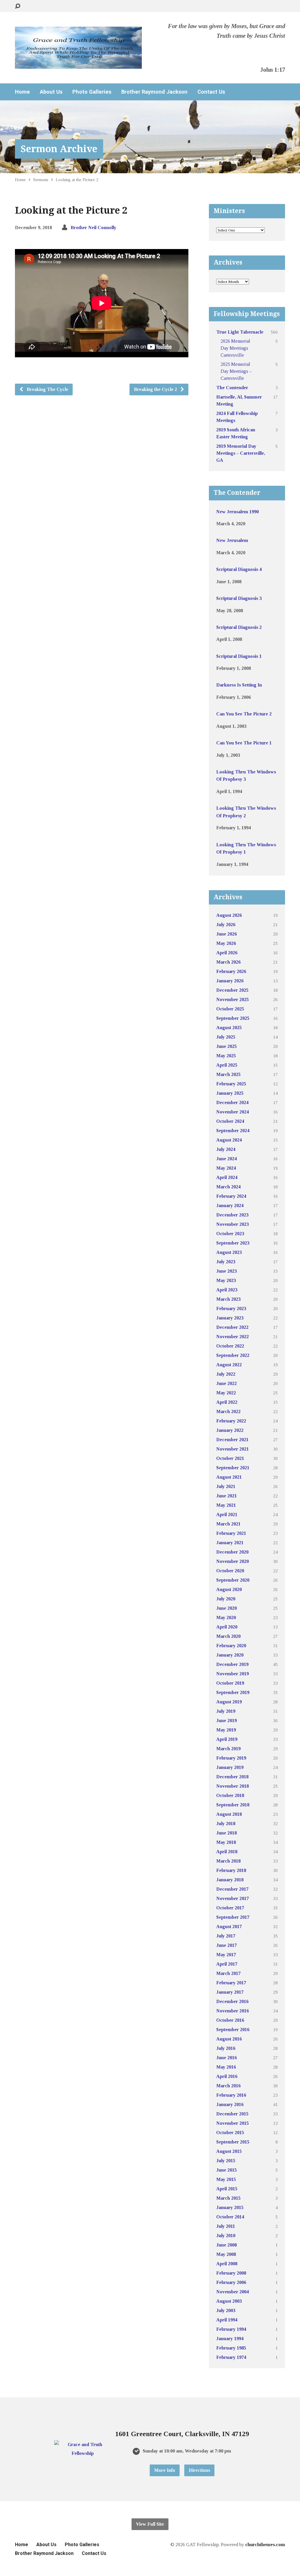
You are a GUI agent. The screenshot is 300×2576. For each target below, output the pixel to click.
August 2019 (229, 1702)
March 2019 (228, 1749)
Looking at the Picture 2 (77, 180)
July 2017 (226, 1936)
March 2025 (228, 1074)
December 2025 (232, 990)
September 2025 (233, 1018)
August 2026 (229, 915)
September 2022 (233, 1355)
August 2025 (229, 1028)
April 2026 (227, 953)
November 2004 (232, 2292)
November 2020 (232, 1561)
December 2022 (232, 1327)
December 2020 (232, 1552)
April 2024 (227, 1177)
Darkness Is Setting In (239, 685)
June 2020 (226, 1608)
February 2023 (231, 1308)
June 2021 (226, 1496)
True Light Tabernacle (240, 332)
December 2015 (232, 2114)
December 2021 (232, 1440)
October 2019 (230, 1683)
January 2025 (230, 1093)
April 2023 (227, 1290)
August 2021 (229, 1477)
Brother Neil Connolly (93, 228)
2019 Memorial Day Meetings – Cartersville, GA (241, 453)
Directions (199, 2470)
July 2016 (226, 2048)
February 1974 (231, 2357)
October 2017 (230, 1908)
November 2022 (232, 1337)
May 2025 (226, 1056)
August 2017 (229, 1927)
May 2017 (226, 1955)
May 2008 (226, 2254)
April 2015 (227, 2189)
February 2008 (231, 2273)
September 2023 (233, 1243)
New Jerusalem (232, 540)
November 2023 (232, 1224)
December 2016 (232, 2001)
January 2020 (230, 1655)
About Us (51, 92)
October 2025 (230, 1009)
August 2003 (229, 2301)
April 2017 (227, 1964)
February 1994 (231, 2329)
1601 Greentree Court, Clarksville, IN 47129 (182, 2434)
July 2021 (226, 1486)
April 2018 (227, 1852)
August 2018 (229, 1814)
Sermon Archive (59, 149)
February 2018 (231, 1870)
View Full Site (150, 2524)
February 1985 (231, 2348)
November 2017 (232, 1898)
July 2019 (226, 1711)
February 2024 (231, 1196)
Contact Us (211, 92)
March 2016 (228, 2086)
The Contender (232, 388)
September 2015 (233, 2142)
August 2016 (229, 2039)
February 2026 (231, 971)
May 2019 (226, 1730)
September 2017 (233, 1917)
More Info (165, 2470)
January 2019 (230, 1767)
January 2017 (230, 1992)
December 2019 (232, 1664)
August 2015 (229, 2151)
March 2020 (228, 1636)
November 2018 (232, 1786)
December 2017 (232, 1889)
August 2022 (229, 1365)
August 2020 (229, 1589)
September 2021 (233, 1468)
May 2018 (226, 1842)
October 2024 (230, 1121)
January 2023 (230, 1318)
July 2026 (226, 925)
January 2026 (230, 981)
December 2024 (232, 1102)
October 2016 (230, 2020)
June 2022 (226, 1383)
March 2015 (228, 2198)
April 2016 (227, 2076)
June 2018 (226, 1833)
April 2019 (227, 1739)
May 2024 (226, 1168)
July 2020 (226, 1599)
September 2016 (233, 2030)
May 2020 (226, 1617)
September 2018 (233, 1805)
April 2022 (227, 1402)
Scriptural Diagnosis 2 (239, 627)
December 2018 (232, 1777)
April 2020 (227, 1627)
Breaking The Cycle (47, 389)
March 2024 (228, 1187)
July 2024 (226, 1149)
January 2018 (230, 1880)
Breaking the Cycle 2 (156, 389)
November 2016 (232, 2011)
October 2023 (230, 1234)
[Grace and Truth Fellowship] (82, 2453)
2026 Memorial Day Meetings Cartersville (235, 348)
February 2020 (231, 1646)
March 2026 (228, 962)
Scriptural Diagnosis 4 (239, 569)
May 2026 (226, 943)
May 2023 (226, 1280)
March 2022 (228, 1411)
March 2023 (228, 1299)
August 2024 (229, 1140)
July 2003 (226, 2310)
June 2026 (226, 934)
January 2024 (230, 1205)
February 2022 (231, 1421)
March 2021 (228, 1524)
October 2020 (230, 1571)
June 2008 (226, 2245)
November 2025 (232, 999)
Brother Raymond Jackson (154, 92)
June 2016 (226, 2058)
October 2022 (230, 1346)
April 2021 (227, 1514)
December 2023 (232, 1215)
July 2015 (226, 2161)
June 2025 (226, 1046)
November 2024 (232, 1112)
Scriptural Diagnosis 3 (239, 598)
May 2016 (226, 2067)
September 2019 (233, 1692)
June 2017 (226, 1945)
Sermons (41, 180)
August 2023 (229, 1252)
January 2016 (230, 2104)
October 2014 (230, 2217)
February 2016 (231, 2095)
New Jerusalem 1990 (237, 512)
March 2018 (228, 1861)
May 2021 (226, 1505)
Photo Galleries (92, 92)
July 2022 (226, 1374)
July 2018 (226, 1824)
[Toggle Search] (18, 6)
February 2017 (231, 1983)
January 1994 (230, 2339)
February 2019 (231, 1758)
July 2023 (226, 1262)
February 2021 (231, 1533)
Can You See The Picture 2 (244, 714)
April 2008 (227, 2264)
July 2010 (226, 2236)
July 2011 (226, 2226)
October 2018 (230, 1795)
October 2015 (230, 2133)
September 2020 (233, 1580)
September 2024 (233, 1131)
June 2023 (226, 1271)
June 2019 (226, 1721)
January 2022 (230, 1430)
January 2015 (230, 2207)
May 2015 (226, 2179)
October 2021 (230, 1458)
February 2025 (231, 1084)
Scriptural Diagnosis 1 (239, 656)
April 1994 (227, 2320)
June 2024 (226, 1159)
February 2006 (231, 2282)
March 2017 (228, 1973)
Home (22, 92)
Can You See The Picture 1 (244, 743)
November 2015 (232, 2123)
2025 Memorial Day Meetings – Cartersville (236, 371)
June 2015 (226, 2170)
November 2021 (232, 1449)
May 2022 (226, 1393)
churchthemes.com (265, 2545)
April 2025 (227, 1065)
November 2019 (232, 1674)
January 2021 (230, 1543)
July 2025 (226, 1037)
